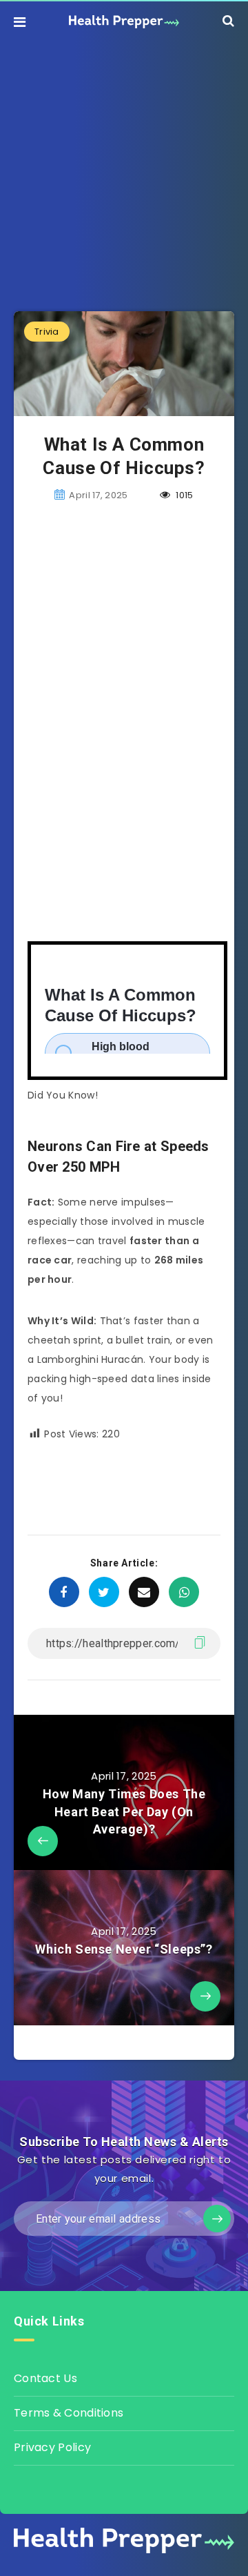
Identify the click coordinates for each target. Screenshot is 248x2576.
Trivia (47, 332)
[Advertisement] (124, 166)
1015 (184, 495)
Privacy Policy (52, 2447)
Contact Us (45, 2378)
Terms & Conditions (69, 2413)
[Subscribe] (217, 2219)
